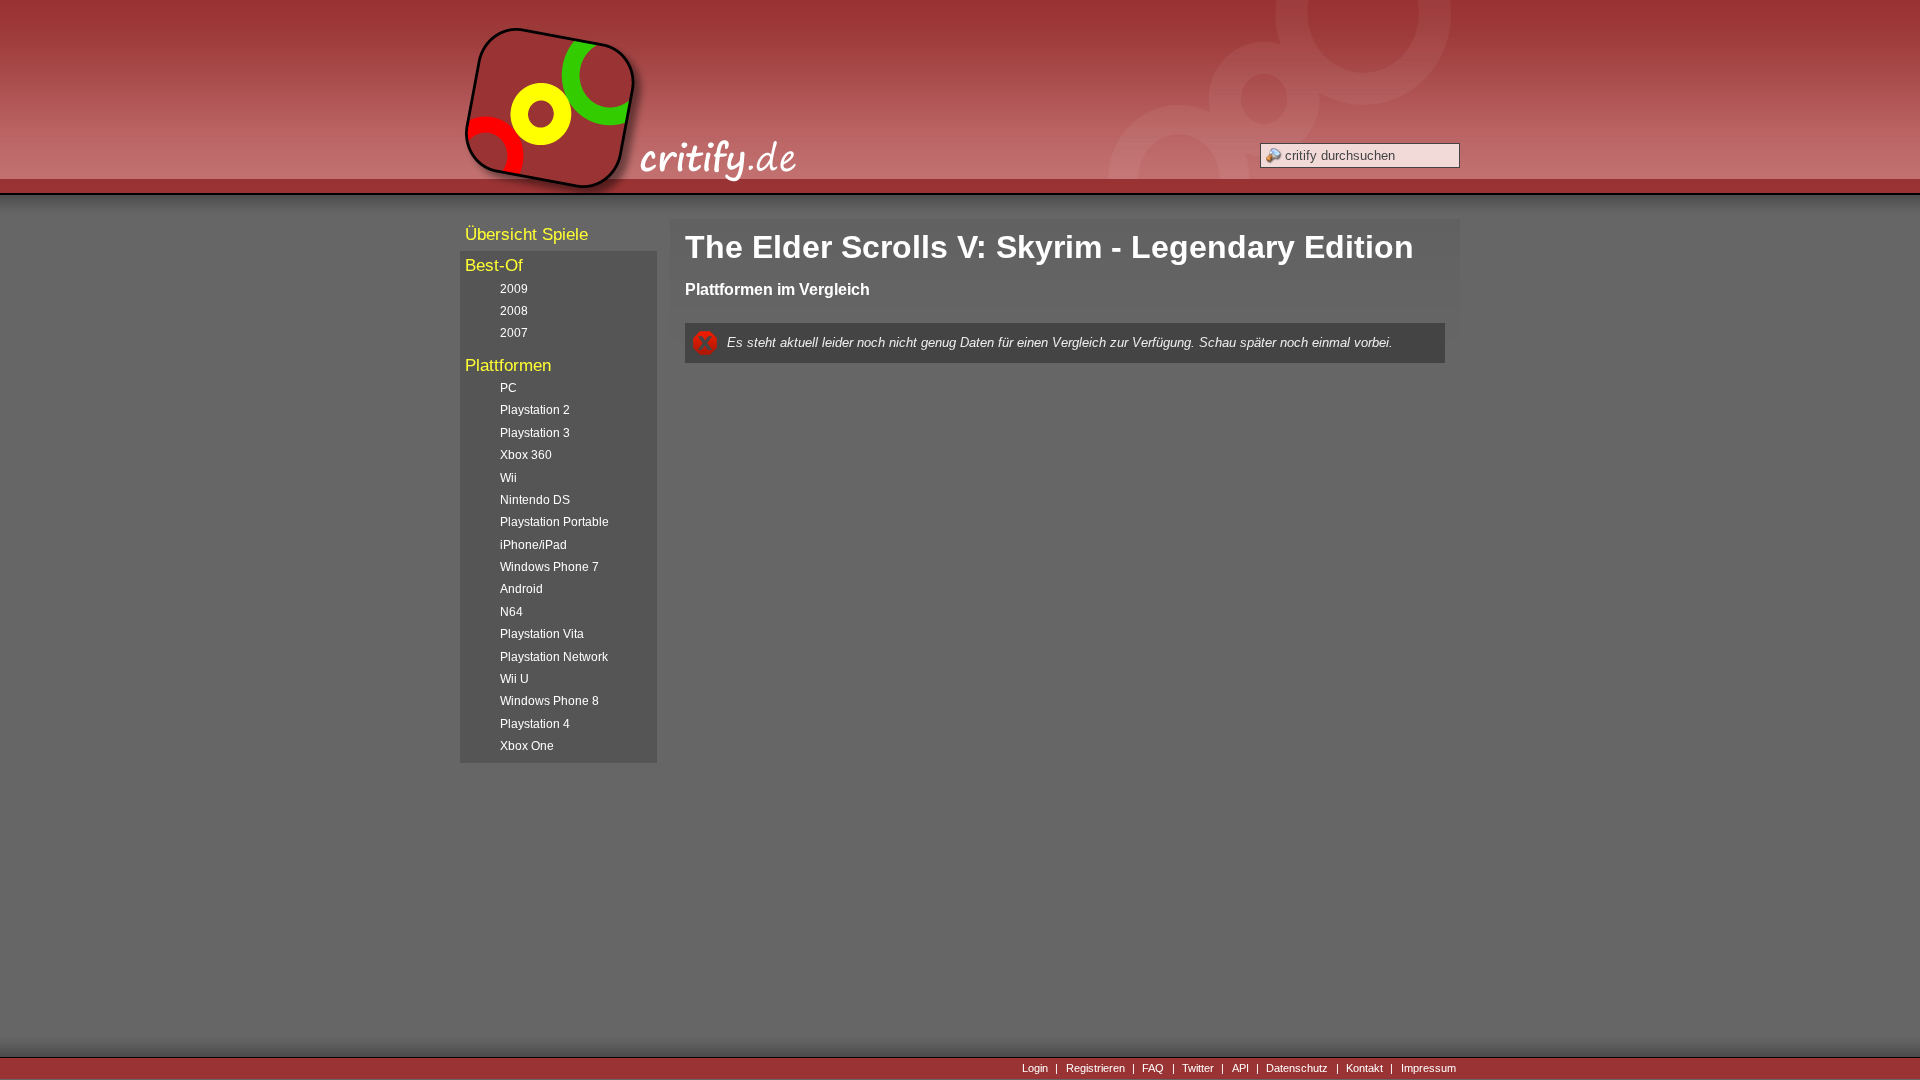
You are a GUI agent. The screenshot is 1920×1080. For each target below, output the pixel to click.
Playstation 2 (535, 410)
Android (521, 589)
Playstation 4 (535, 724)
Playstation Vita (542, 634)
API (1240, 1068)
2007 (514, 333)
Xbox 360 (526, 455)
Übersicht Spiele (526, 234)
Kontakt (1364, 1068)
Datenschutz (1297, 1068)
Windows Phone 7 (549, 567)
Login (1035, 1068)
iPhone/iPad (533, 545)
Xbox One (527, 746)
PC (508, 388)
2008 (514, 311)
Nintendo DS (535, 500)
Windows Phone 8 (549, 701)
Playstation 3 (535, 433)
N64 (511, 612)
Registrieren (1095, 1068)
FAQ (1153, 1068)
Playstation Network (554, 657)
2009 (514, 289)
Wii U (514, 679)
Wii (508, 478)
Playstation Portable (554, 522)
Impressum (1428, 1068)
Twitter (1198, 1068)
